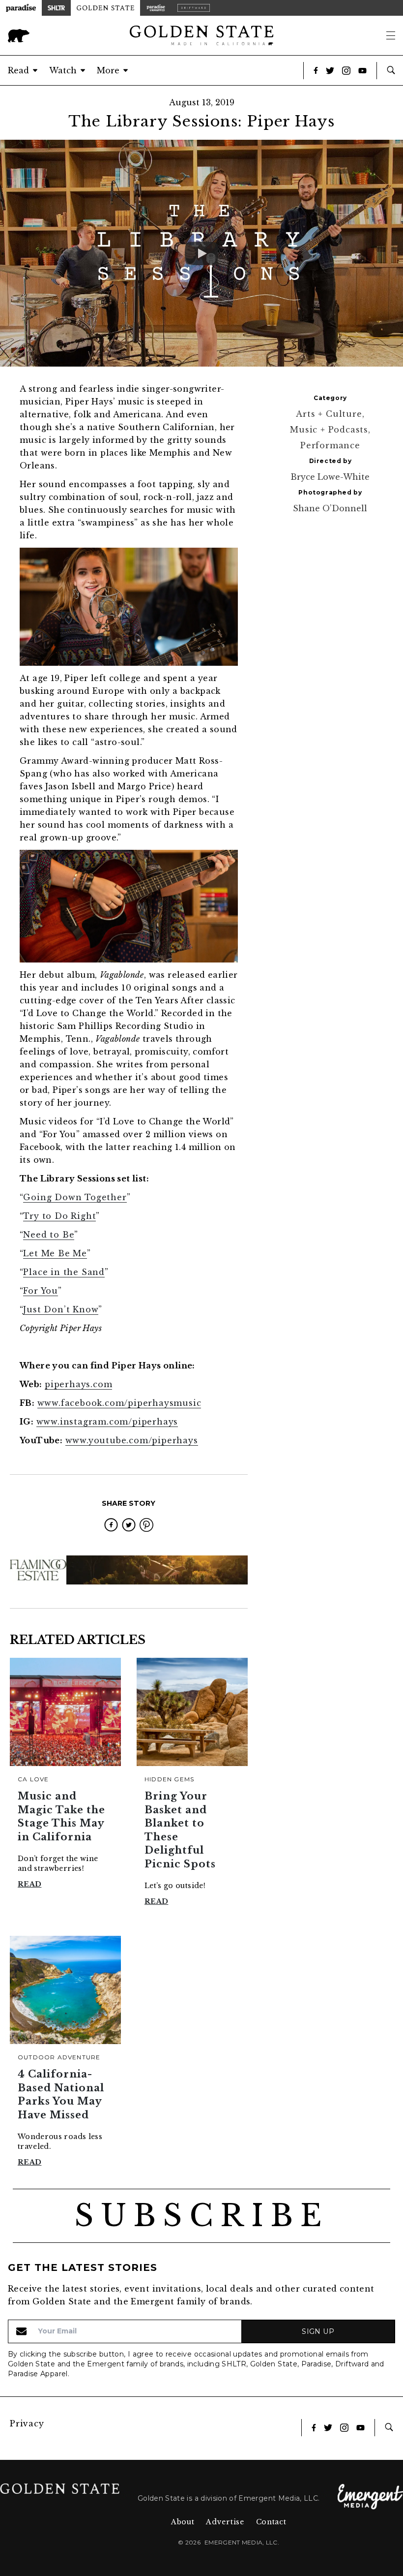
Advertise (225, 2522)
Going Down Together (75, 1197)
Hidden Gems (169, 1779)
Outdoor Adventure (59, 2057)
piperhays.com (78, 1384)
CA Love (33, 1779)
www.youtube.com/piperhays (132, 1440)
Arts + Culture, (330, 414)
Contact (271, 2522)
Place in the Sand (64, 1272)
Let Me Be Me (55, 1253)
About (183, 2522)
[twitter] (129, 1525)
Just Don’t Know (61, 1309)
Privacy (27, 2423)
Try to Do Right (59, 1216)
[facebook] (111, 1525)
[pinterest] (146, 1525)
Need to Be (49, 1235)
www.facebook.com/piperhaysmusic (119, 1403)
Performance (330, 445)
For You (41, 1291)
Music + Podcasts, (330, 430)
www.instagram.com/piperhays (107, 1422)
